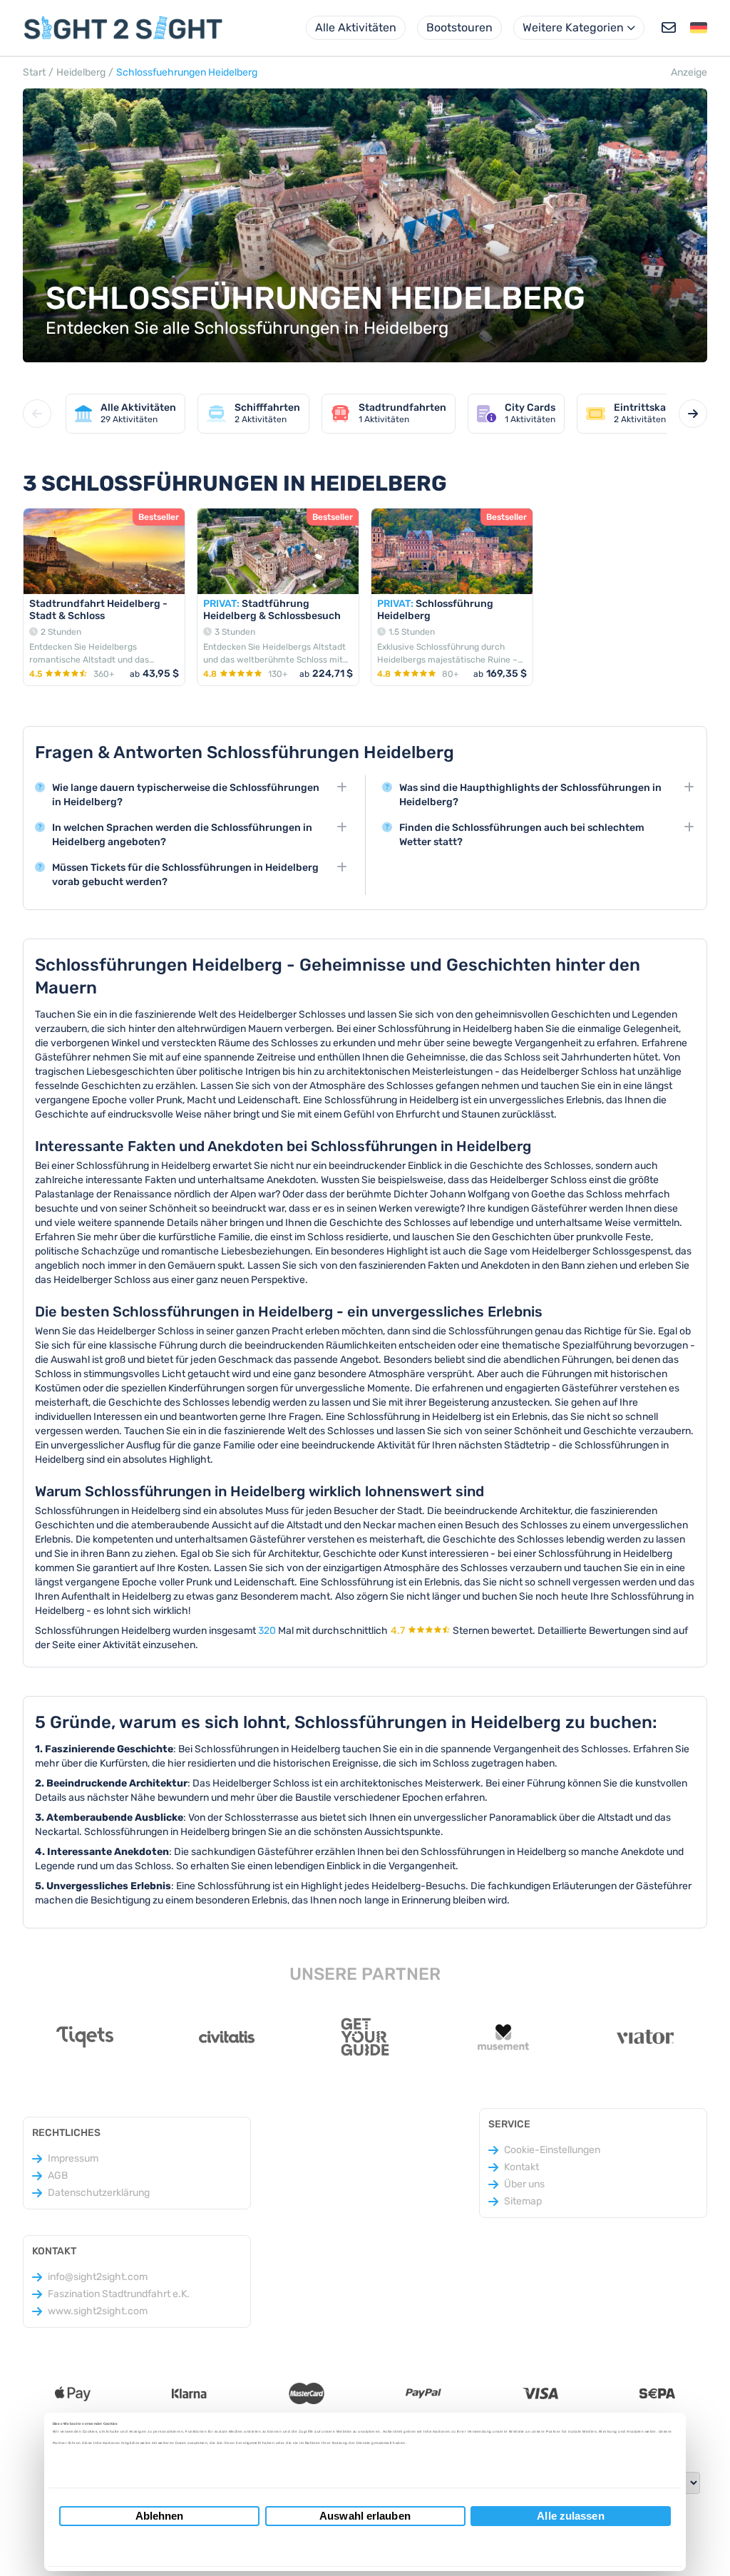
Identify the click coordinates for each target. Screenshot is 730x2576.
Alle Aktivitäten (356, 27)
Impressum (73, 2158)
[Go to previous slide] (37, 414)
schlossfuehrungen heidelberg (187, 72)
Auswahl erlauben (365, 2516)
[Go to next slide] (693, 414)
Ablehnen (160, 2516)
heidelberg (81, 72)
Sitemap (523, 2201)
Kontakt (521, 2167)
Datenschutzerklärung (99, 2193)
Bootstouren (459, 27)
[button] (699, 28)
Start (34, 72)
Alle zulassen (570, 2516)
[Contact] (669, 28)
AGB (58, 2176)
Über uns (524, 2184)
